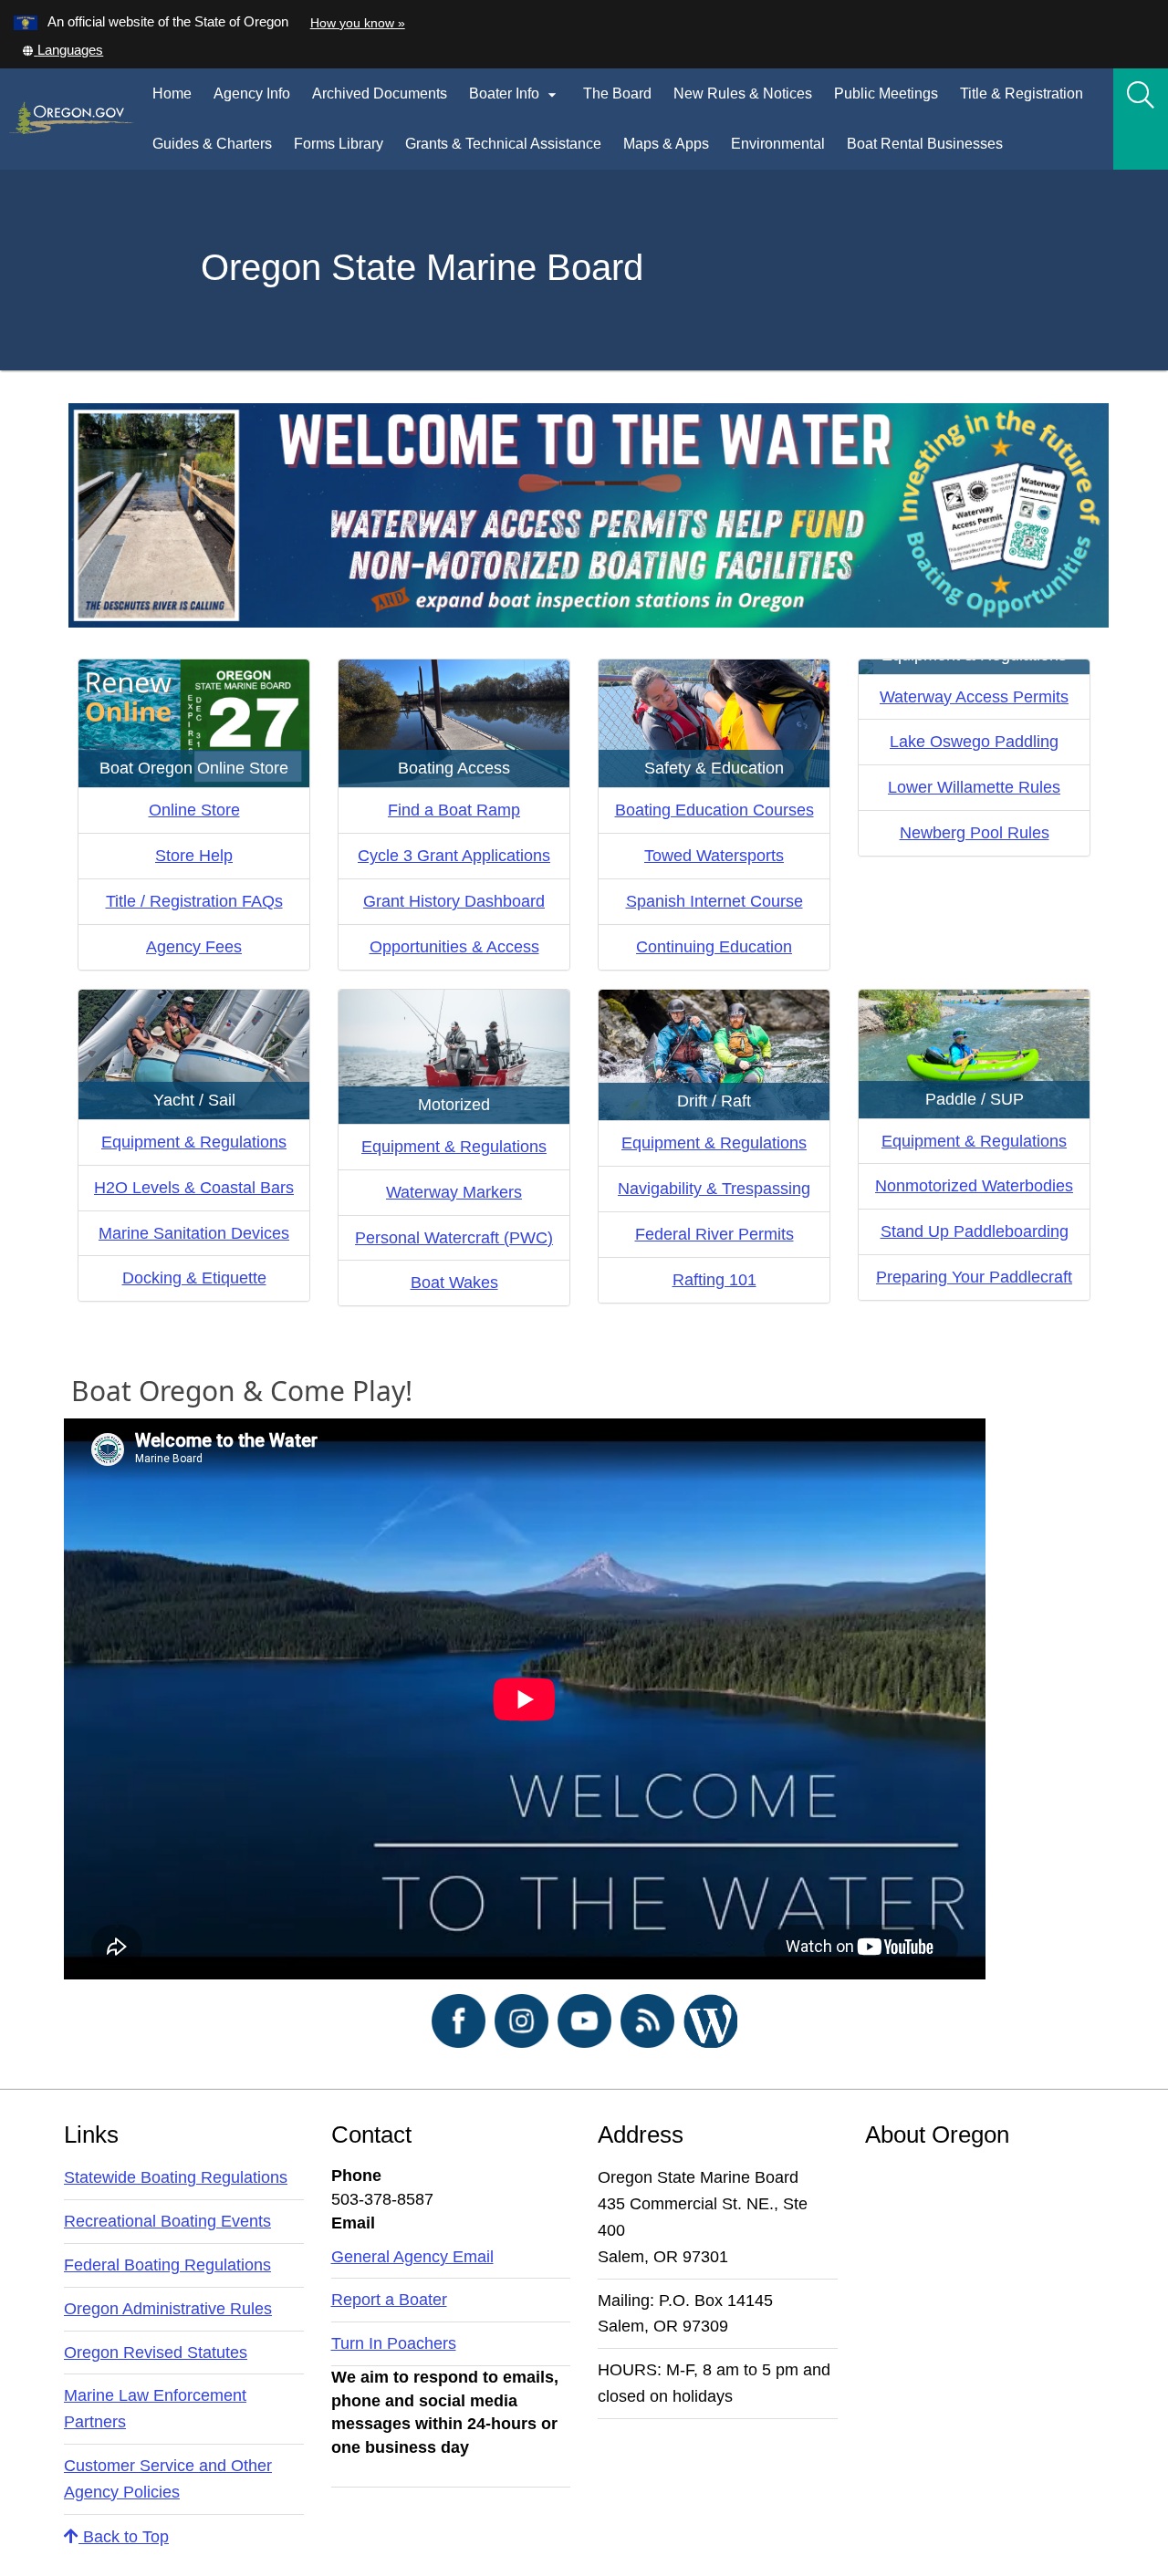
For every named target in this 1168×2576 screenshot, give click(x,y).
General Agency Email (412, 2257)
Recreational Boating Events (167, 2221)
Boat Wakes (454, 1283)
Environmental (778, 144)
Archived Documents (380, 93)
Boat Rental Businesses (930, 152)
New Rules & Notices (748, 102)
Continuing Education (714, 947)
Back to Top (124, 2537)
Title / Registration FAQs (194, 901)
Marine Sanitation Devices (194, 1233)
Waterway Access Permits (974, 697)
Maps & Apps (666, 144)
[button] (62, 50)
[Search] (1141, 96)
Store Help (194, 856)
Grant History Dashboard (454, 901)
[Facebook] (459, 2020)
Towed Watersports (714, 856)
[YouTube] (584, 2020)
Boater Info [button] (515, 95)
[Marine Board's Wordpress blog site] (710, 2020)
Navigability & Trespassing (714, 1189)
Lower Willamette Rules (974, 787)
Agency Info (252, 93)
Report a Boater (389, 2300)
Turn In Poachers (394, 2343)
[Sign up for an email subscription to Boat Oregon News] (647, 2020)
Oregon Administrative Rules (168, 2309)
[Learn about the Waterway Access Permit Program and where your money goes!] (589, 514)
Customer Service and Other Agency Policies (168, 2479)
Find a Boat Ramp (454, 810)
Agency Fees (194, 947)
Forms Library (344, 152)
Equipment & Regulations (194, 1142)
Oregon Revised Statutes (156, 2353)
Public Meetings (886, 93)
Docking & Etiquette (194, 1278)
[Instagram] (521, 2020)
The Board (617, 93)
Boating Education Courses (714, 810)
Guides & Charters (212, 144)
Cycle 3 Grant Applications (454, 856)
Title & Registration (1022, 93)
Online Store (194, 810)
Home (172, 93)
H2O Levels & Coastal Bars (194, 1188)
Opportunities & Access (454, 947)
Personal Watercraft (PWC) (454, 1238)
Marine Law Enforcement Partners (155, 2409)
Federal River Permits (714, 1234)
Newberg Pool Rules (975, 833)
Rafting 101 (714, 1280)
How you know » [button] (358, 23)
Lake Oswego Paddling (974, 742)
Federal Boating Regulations (167, 2265)
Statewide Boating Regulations (176, 2177)
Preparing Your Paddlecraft (974, 1277)
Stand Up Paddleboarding (975, 1231)
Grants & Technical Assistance (503, 144)
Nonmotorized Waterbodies (974, 1186)
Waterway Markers (454, 1192)
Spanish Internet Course (714, 901)
